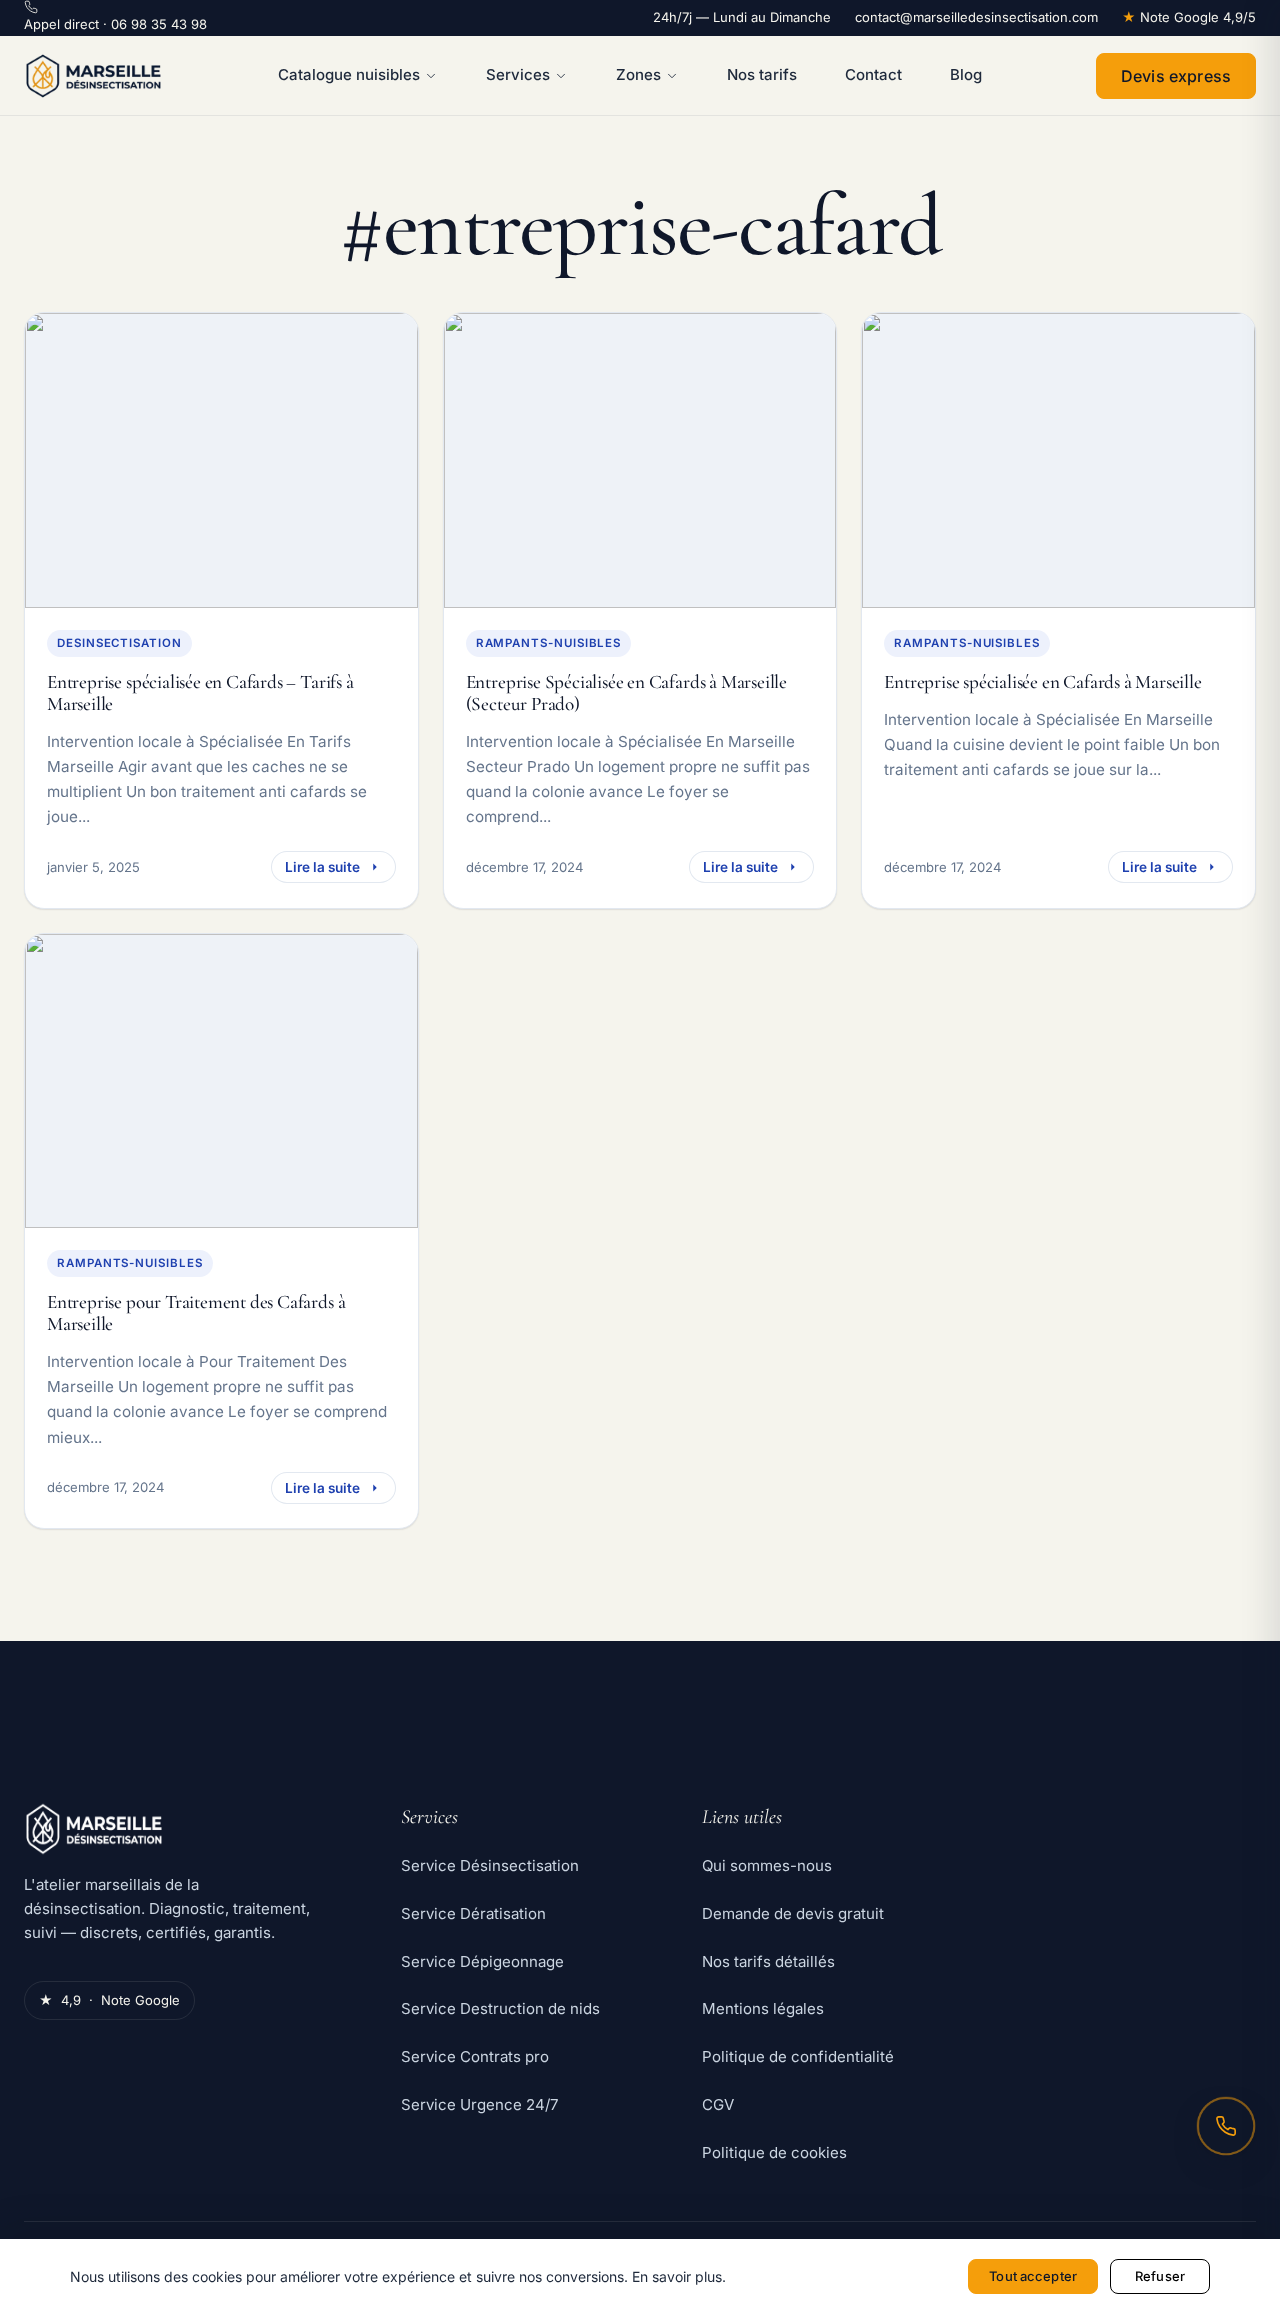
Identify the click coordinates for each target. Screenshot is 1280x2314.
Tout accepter (1033, 2276)
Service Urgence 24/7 (479, 2104)
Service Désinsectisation (490, 1865)
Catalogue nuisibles (349, 74)
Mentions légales (763, 2008)
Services (518, 74)
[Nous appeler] (1226, 2126)
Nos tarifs (762, 74)
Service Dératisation (473, 1913)
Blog (966, 74)
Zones (638, 74)
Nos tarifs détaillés (768, 1961)
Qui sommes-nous (767, 1865)
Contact (873, 74)
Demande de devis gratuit (793, 1913)
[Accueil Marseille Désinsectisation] (93, 76)
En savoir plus (677, 2276)
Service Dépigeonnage (482, 1961)
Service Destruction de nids (500, 2008)
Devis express (1176, 76)
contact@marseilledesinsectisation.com (976, 17)
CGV (718, 2104)
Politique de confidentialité (798, 2056)
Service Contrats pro (475, 2056)
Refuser (1160, 2276)
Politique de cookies (774, 2152)
